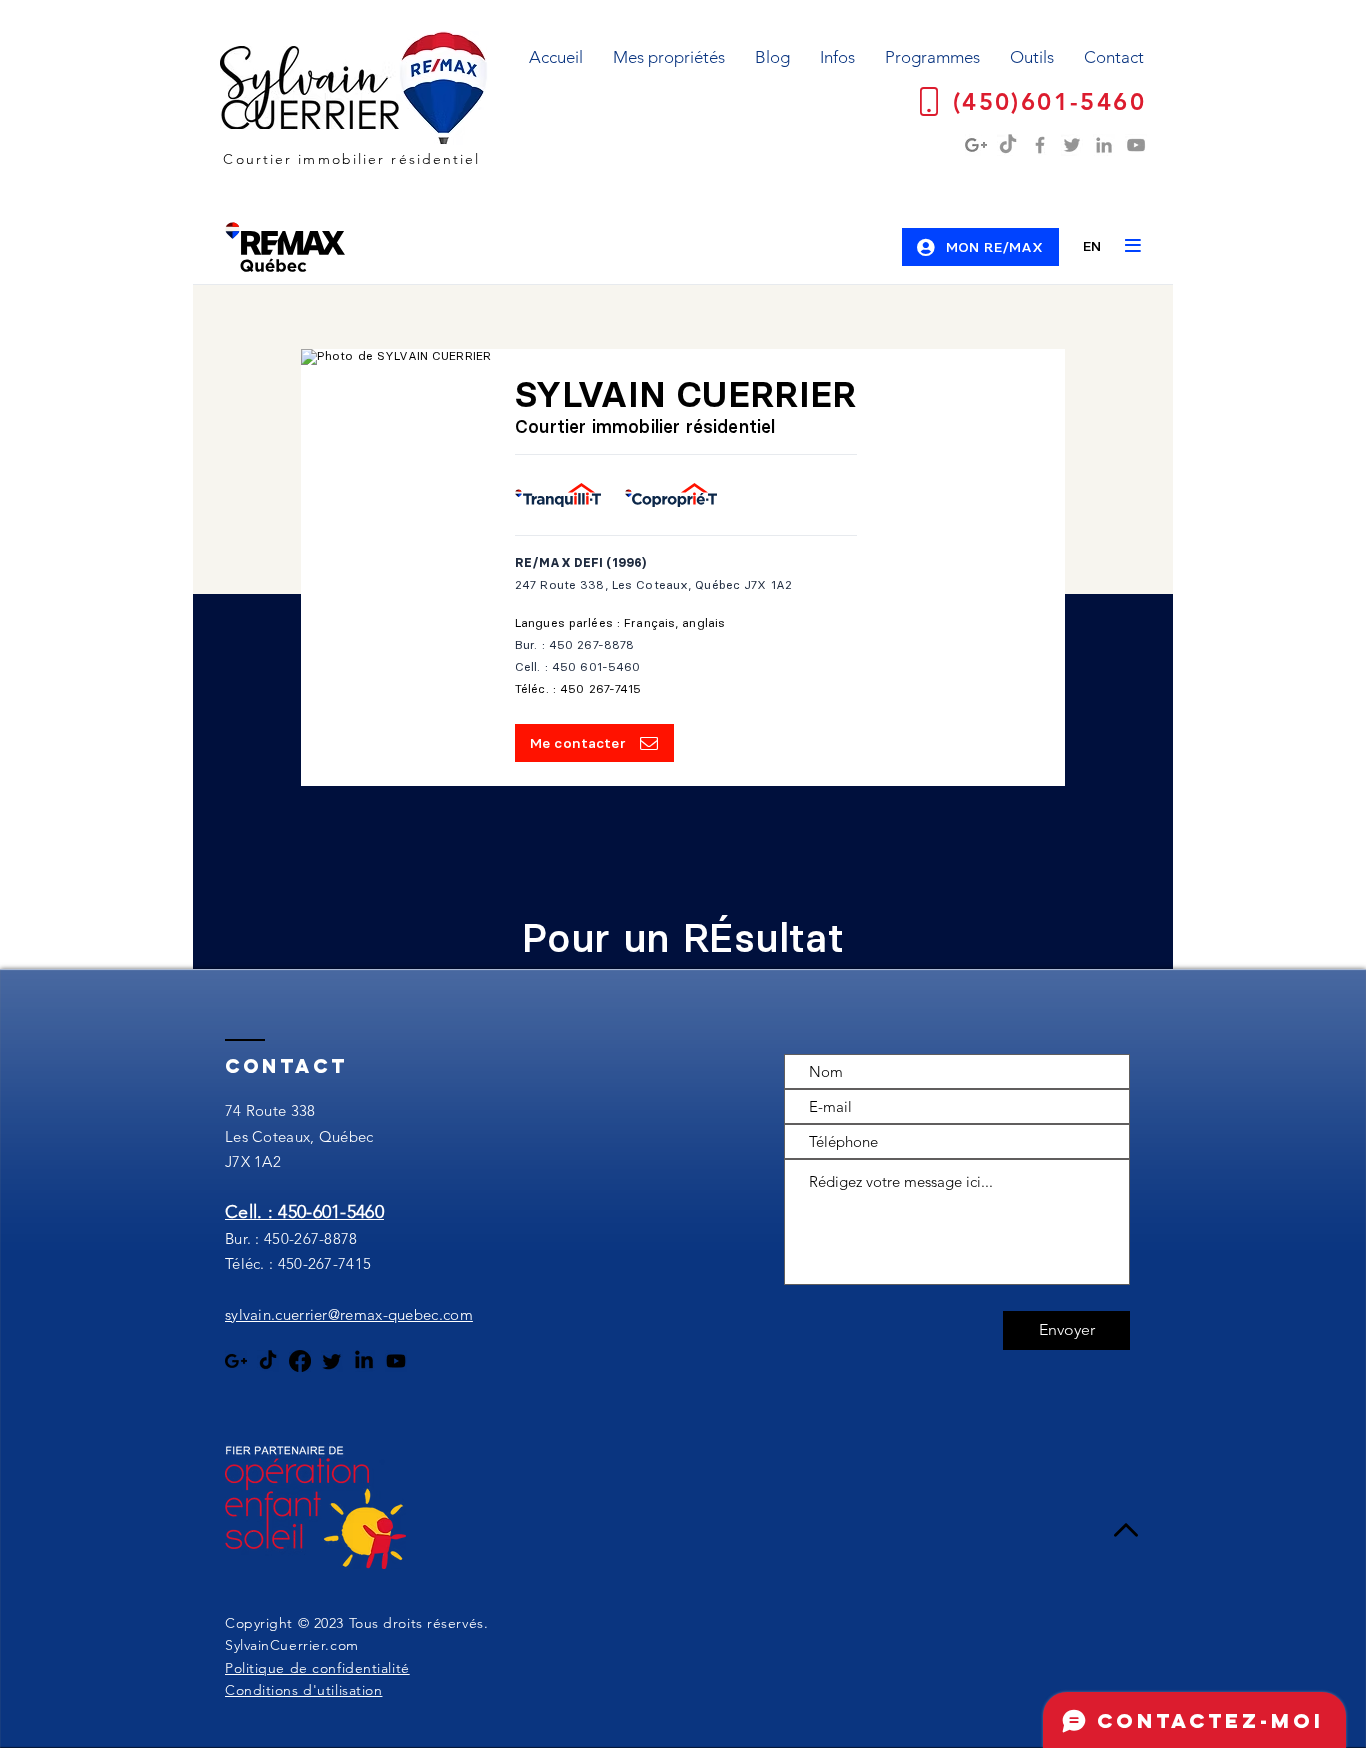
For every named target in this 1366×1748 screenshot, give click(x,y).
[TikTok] (1008, 145)
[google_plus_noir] (236, 1361)
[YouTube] (1136, 145)
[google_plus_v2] (976, 145)
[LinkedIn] (1104, 145)
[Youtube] (396, 1361)
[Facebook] (1040, 145)
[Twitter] (1072, 145)
